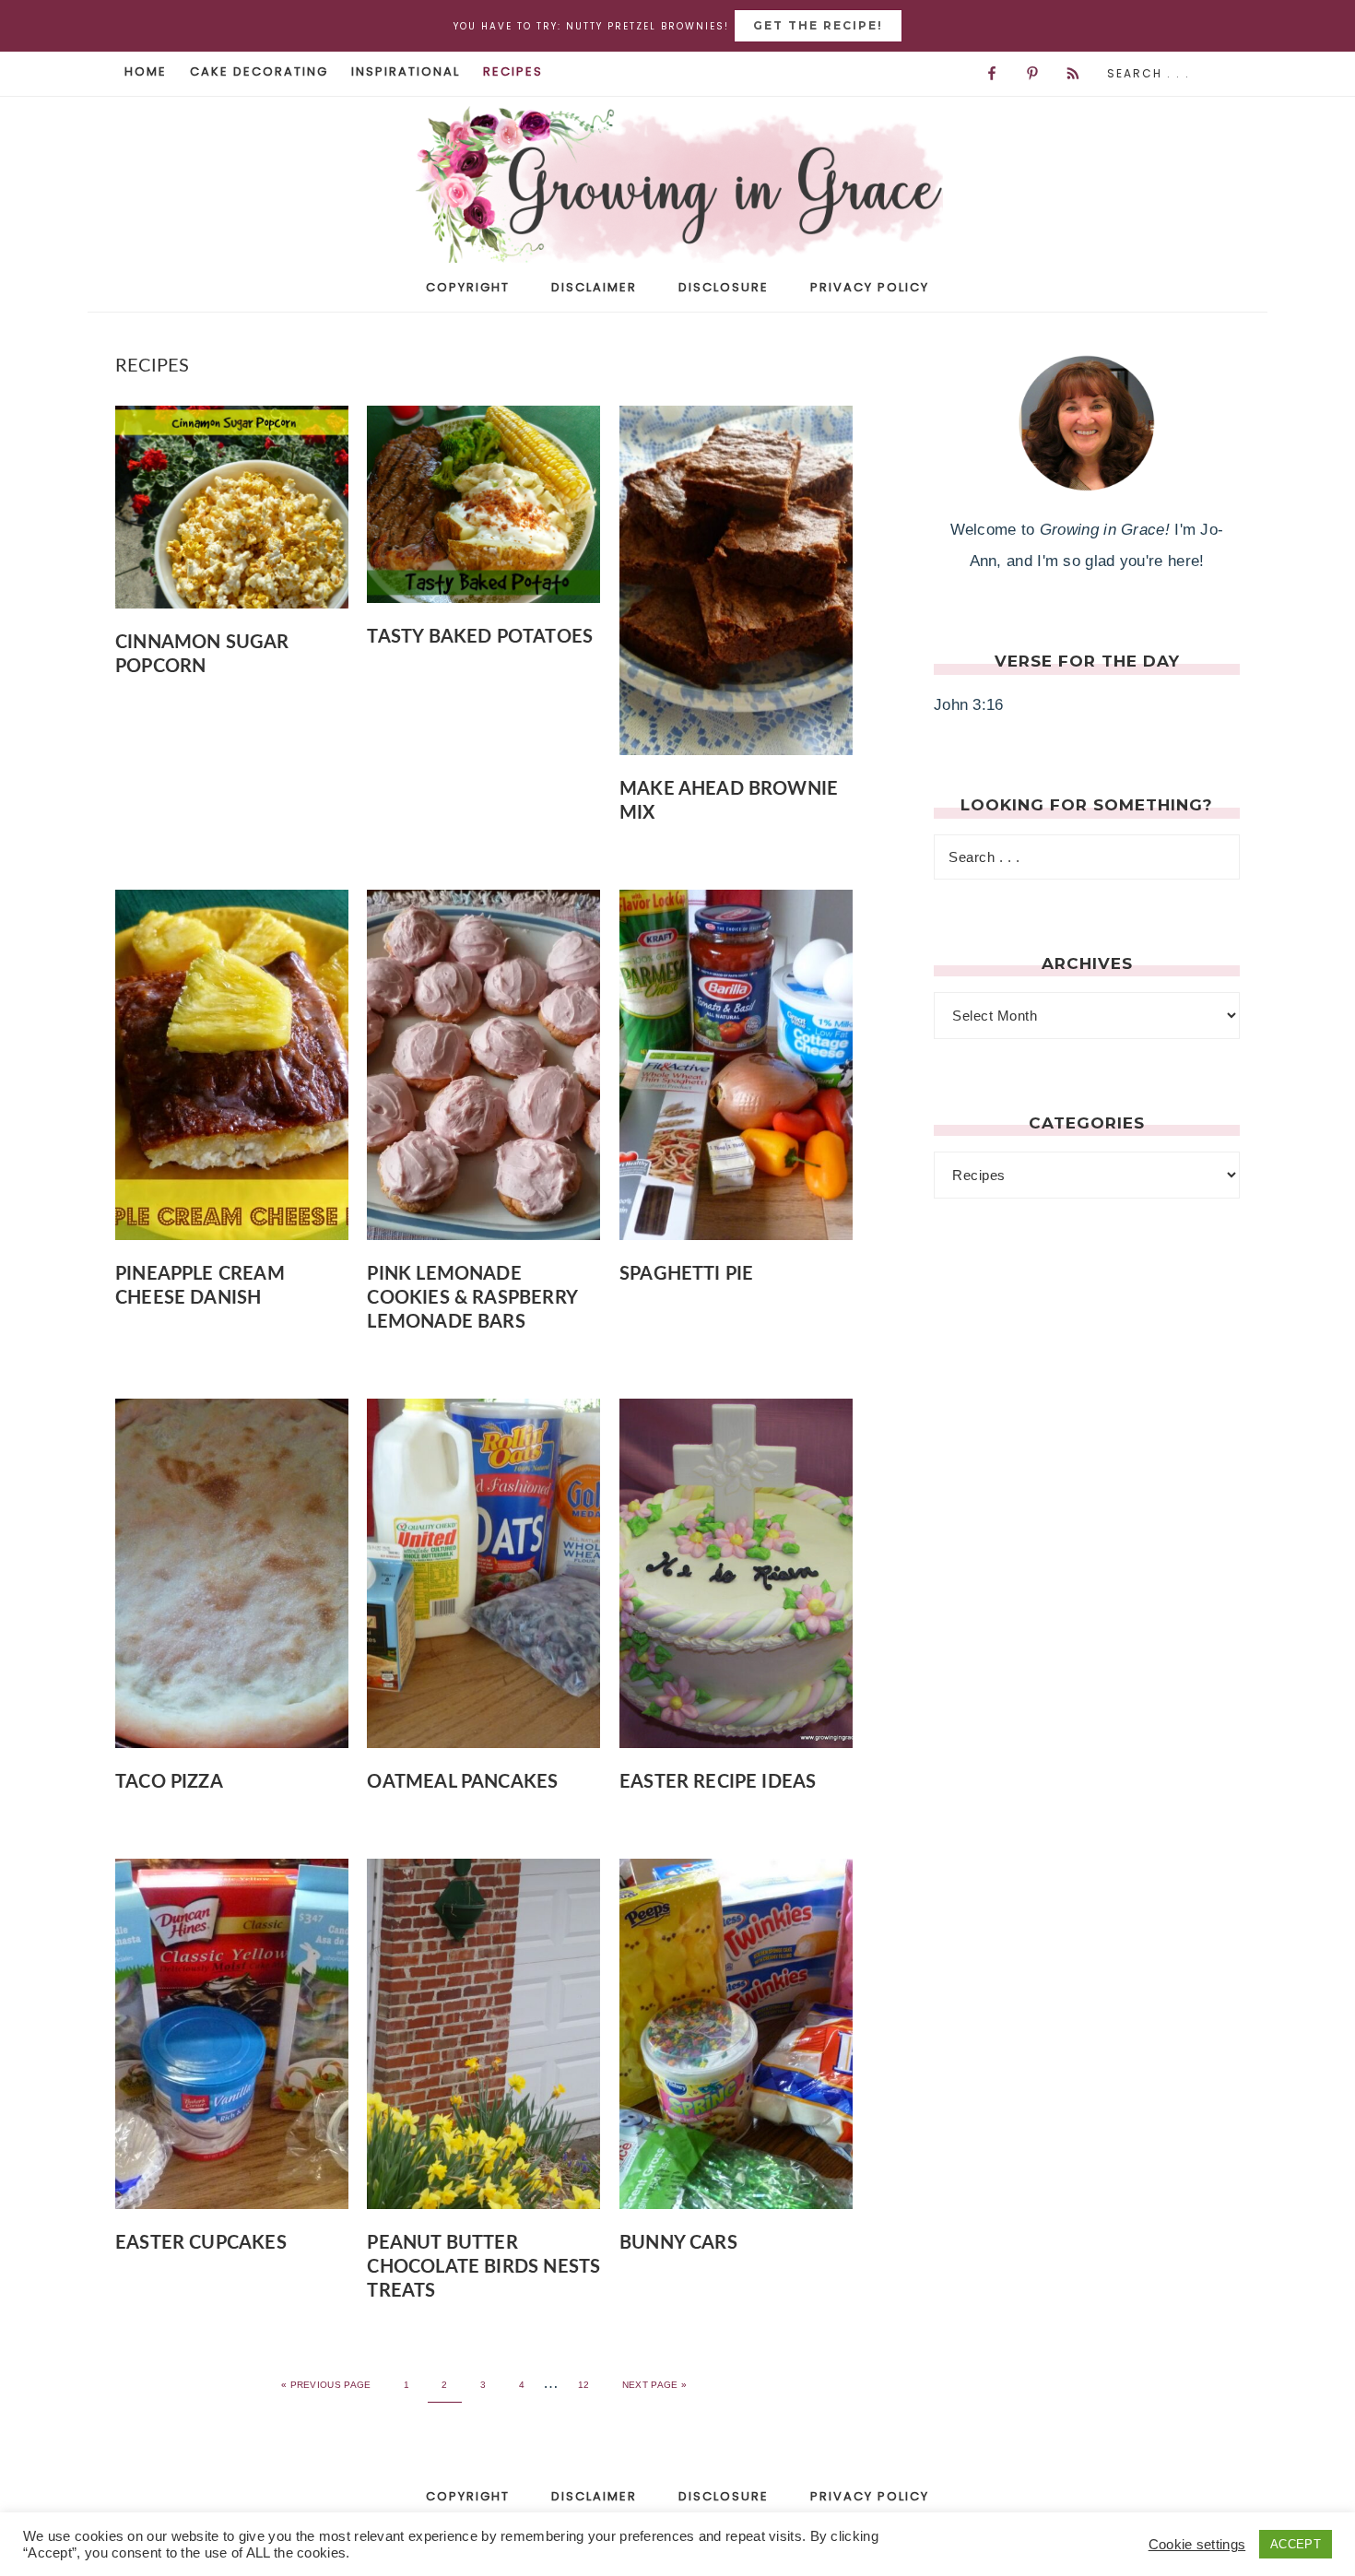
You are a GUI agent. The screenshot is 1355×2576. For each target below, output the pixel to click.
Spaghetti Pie (686, 1274)
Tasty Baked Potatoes (480, 637)
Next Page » (654, 2385)
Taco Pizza (169, 1782)
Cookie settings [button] (1197, 2545)
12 (584, 2385)
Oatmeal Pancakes (462, 1782)
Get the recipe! (818, 25)
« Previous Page (326, 2385)
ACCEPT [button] (1296, 2544)
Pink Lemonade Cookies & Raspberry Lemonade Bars (471, 1298)
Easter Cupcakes (201, 2243)
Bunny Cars (678, 2243)
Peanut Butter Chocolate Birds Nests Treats (483, 2267)
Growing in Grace (677, 191)
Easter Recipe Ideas (718, 1782)
